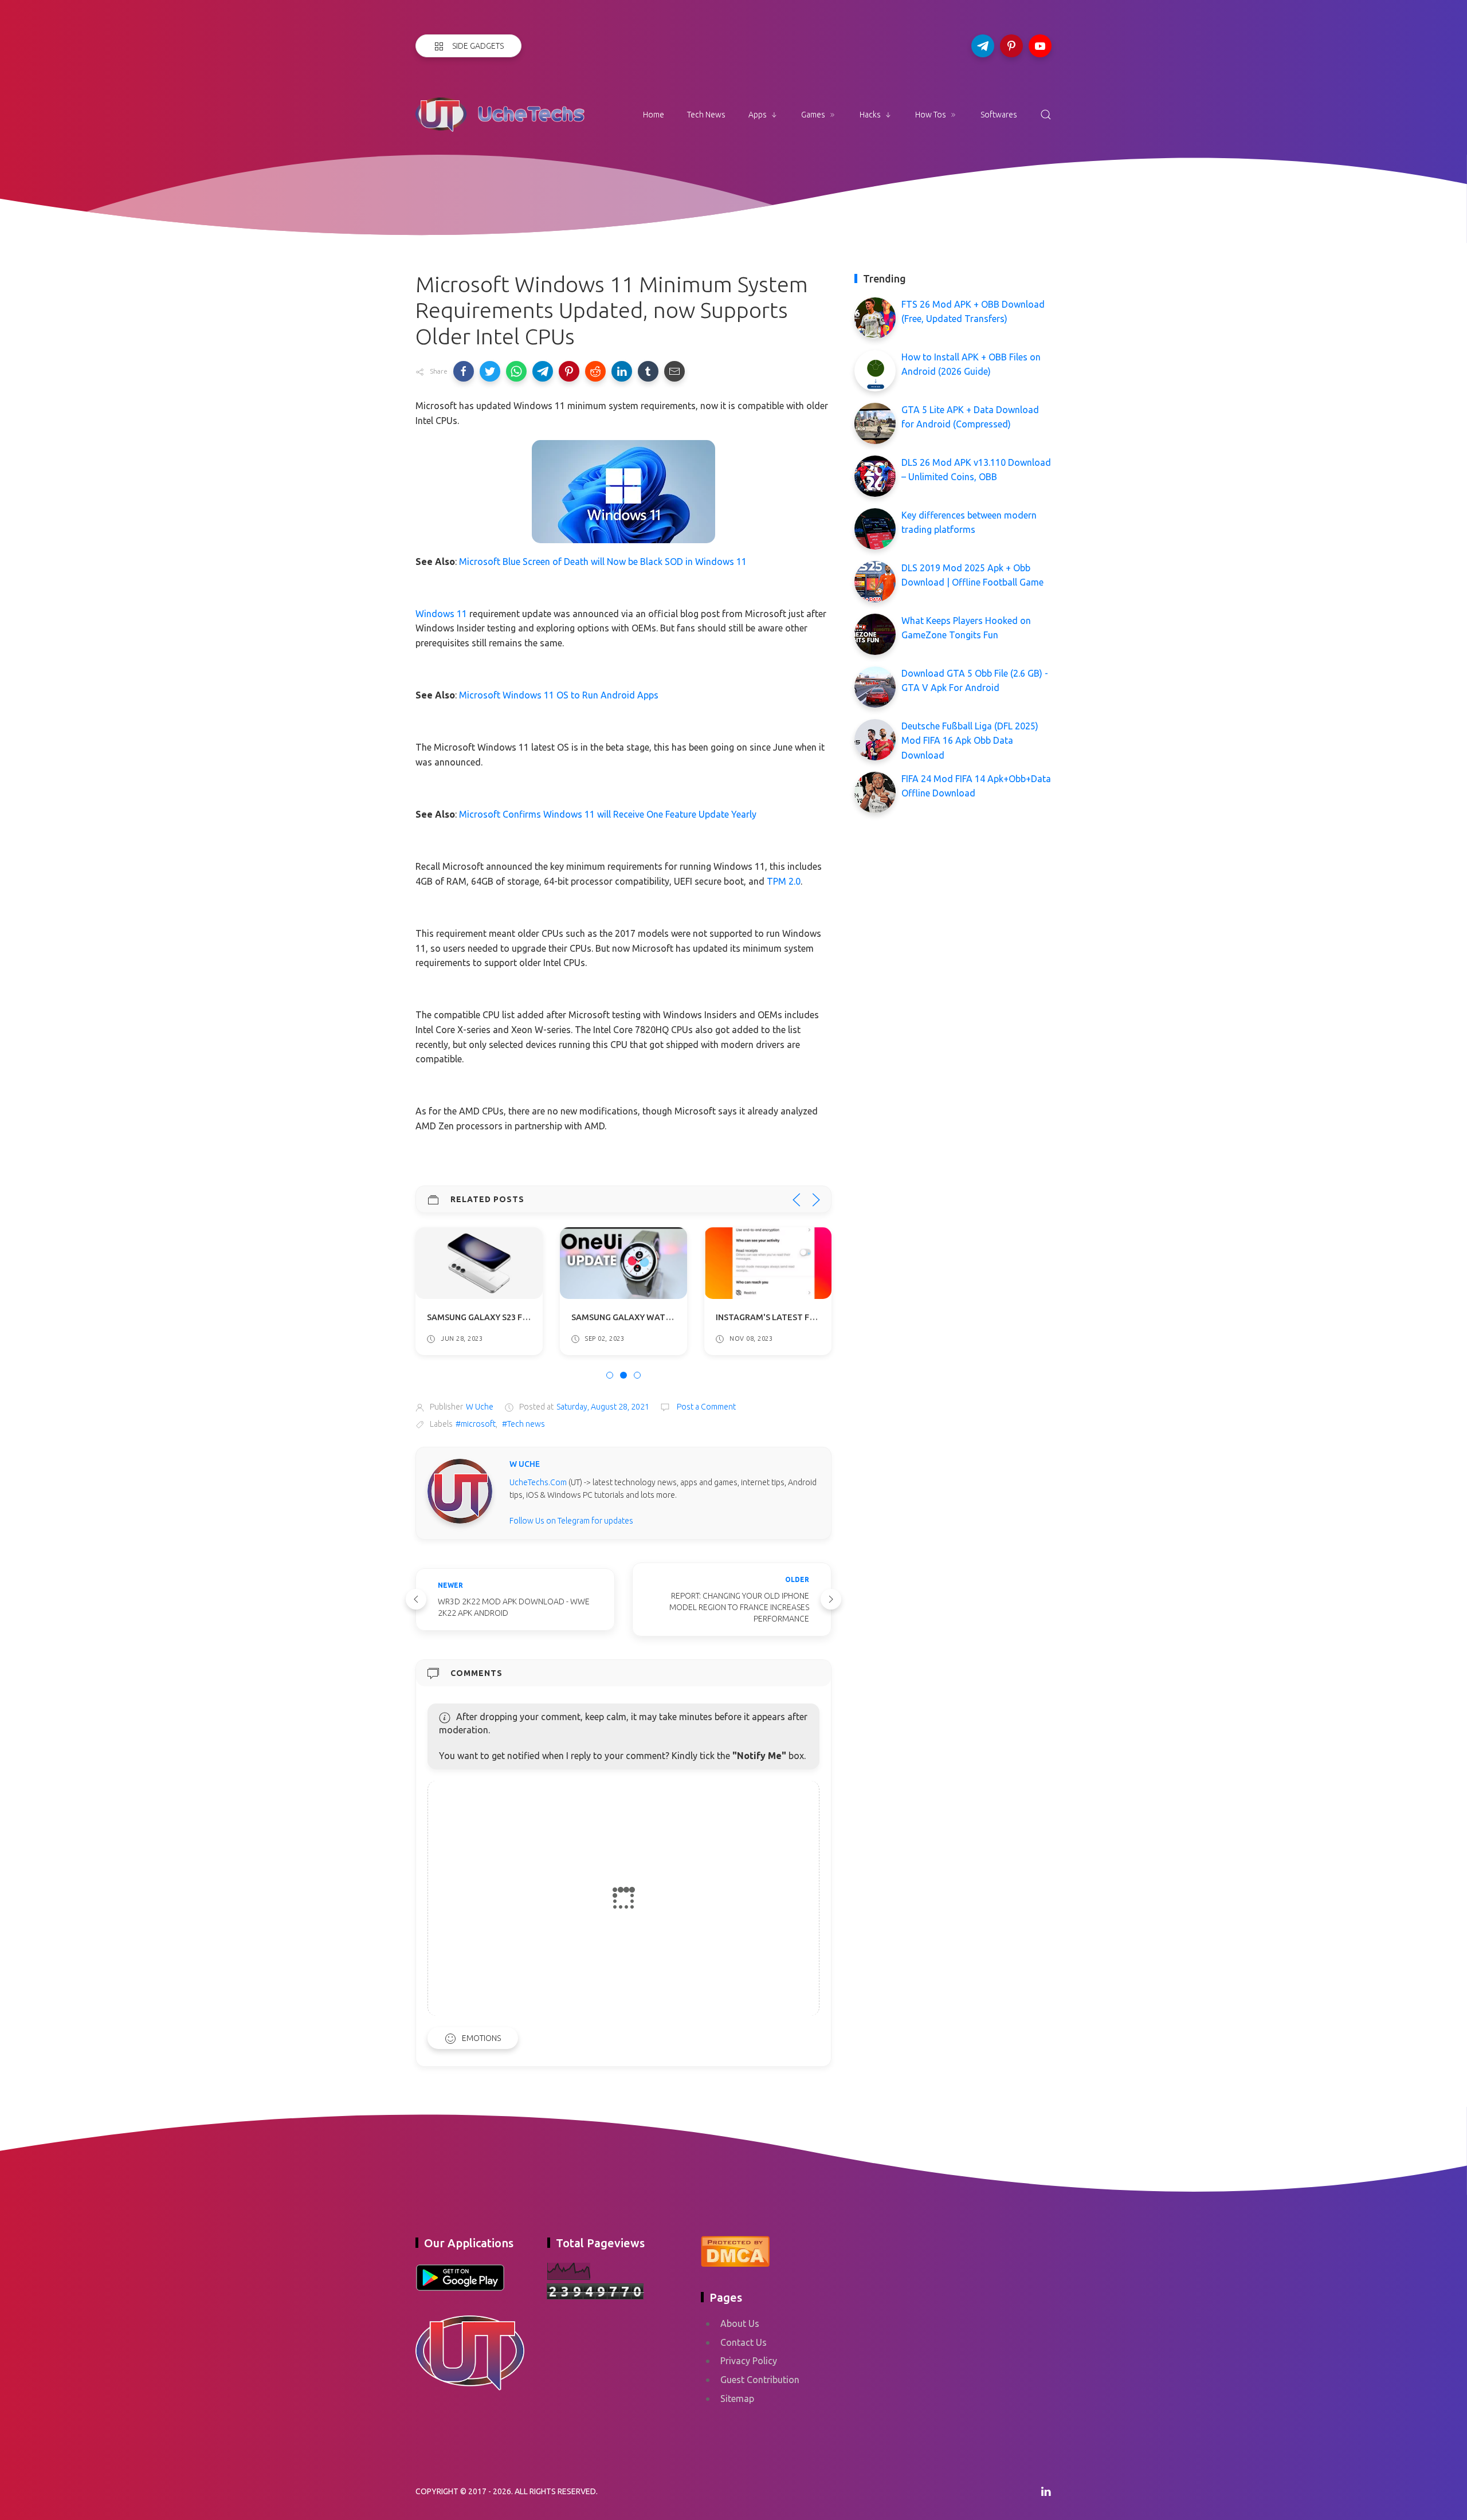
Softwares (999, 115)
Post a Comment (705, 1407)
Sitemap (737, 2399)
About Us (740, 2323)
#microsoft (476, 1424)
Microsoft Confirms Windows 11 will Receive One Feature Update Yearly (608, 814)
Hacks (870, 115)
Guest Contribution (760, 2380)
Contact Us (744, 2342)
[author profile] (460, 1491)
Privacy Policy (749, 2361)
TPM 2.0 (784, 881)
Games (813, 115)
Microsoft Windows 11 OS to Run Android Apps (559, 695)
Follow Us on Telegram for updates (571, 1521)
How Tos (931, 115)
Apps (758, 115)
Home (654, 115)
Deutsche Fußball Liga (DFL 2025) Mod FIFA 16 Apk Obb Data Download (970, 741)
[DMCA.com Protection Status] (735, 2250)
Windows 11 (441, 614)
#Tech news (523, 1424)
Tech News (706, 115)
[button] (464, 371)
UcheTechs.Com (538, 1482)
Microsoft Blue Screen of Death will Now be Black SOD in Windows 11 (603, 562)
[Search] (1046, 115)
